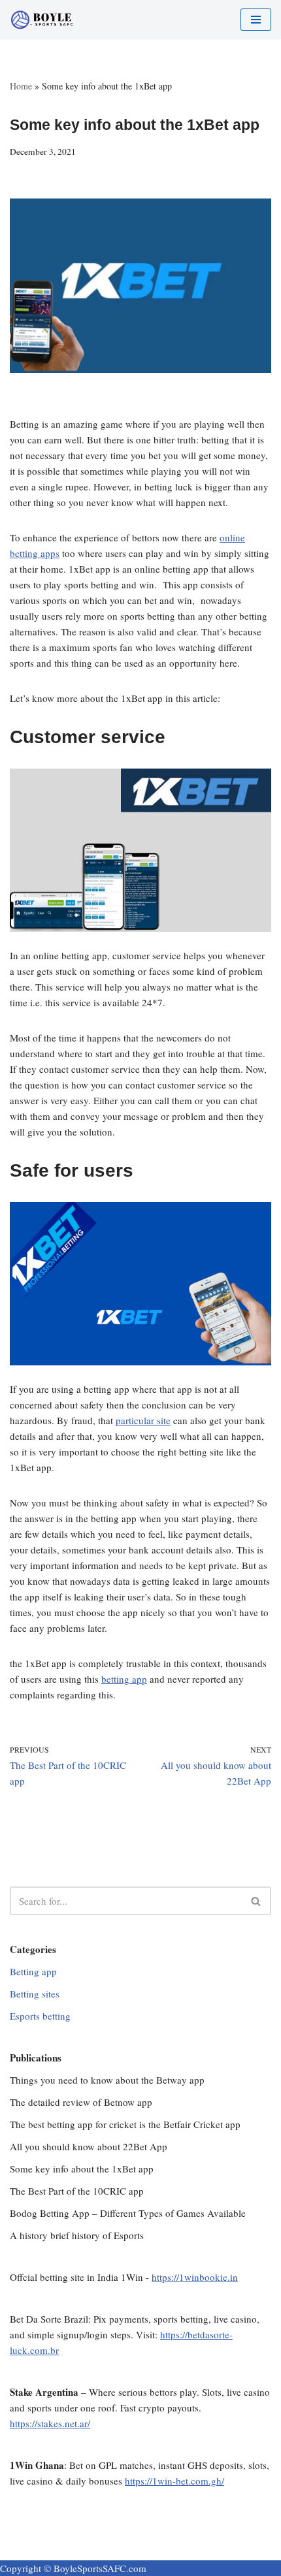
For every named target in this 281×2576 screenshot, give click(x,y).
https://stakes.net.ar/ (50, 2423)
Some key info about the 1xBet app (82, 2169)
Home (21, 86)
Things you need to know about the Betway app (107, 2080)
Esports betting (40, 2016)
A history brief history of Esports (77, 2235)
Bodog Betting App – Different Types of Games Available (128, 2213)
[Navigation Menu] (256, 20)
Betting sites (35, 1994)
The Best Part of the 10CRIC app (77, 2191)
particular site (143, 1420)
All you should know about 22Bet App (89, 2146)
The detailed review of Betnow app (81, 2102)
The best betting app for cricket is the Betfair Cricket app (125, 2124)
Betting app (33, 1971)
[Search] (256, 1901)
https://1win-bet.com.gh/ (174, 2481)
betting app (124, 1679)
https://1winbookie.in (195, 2277)
